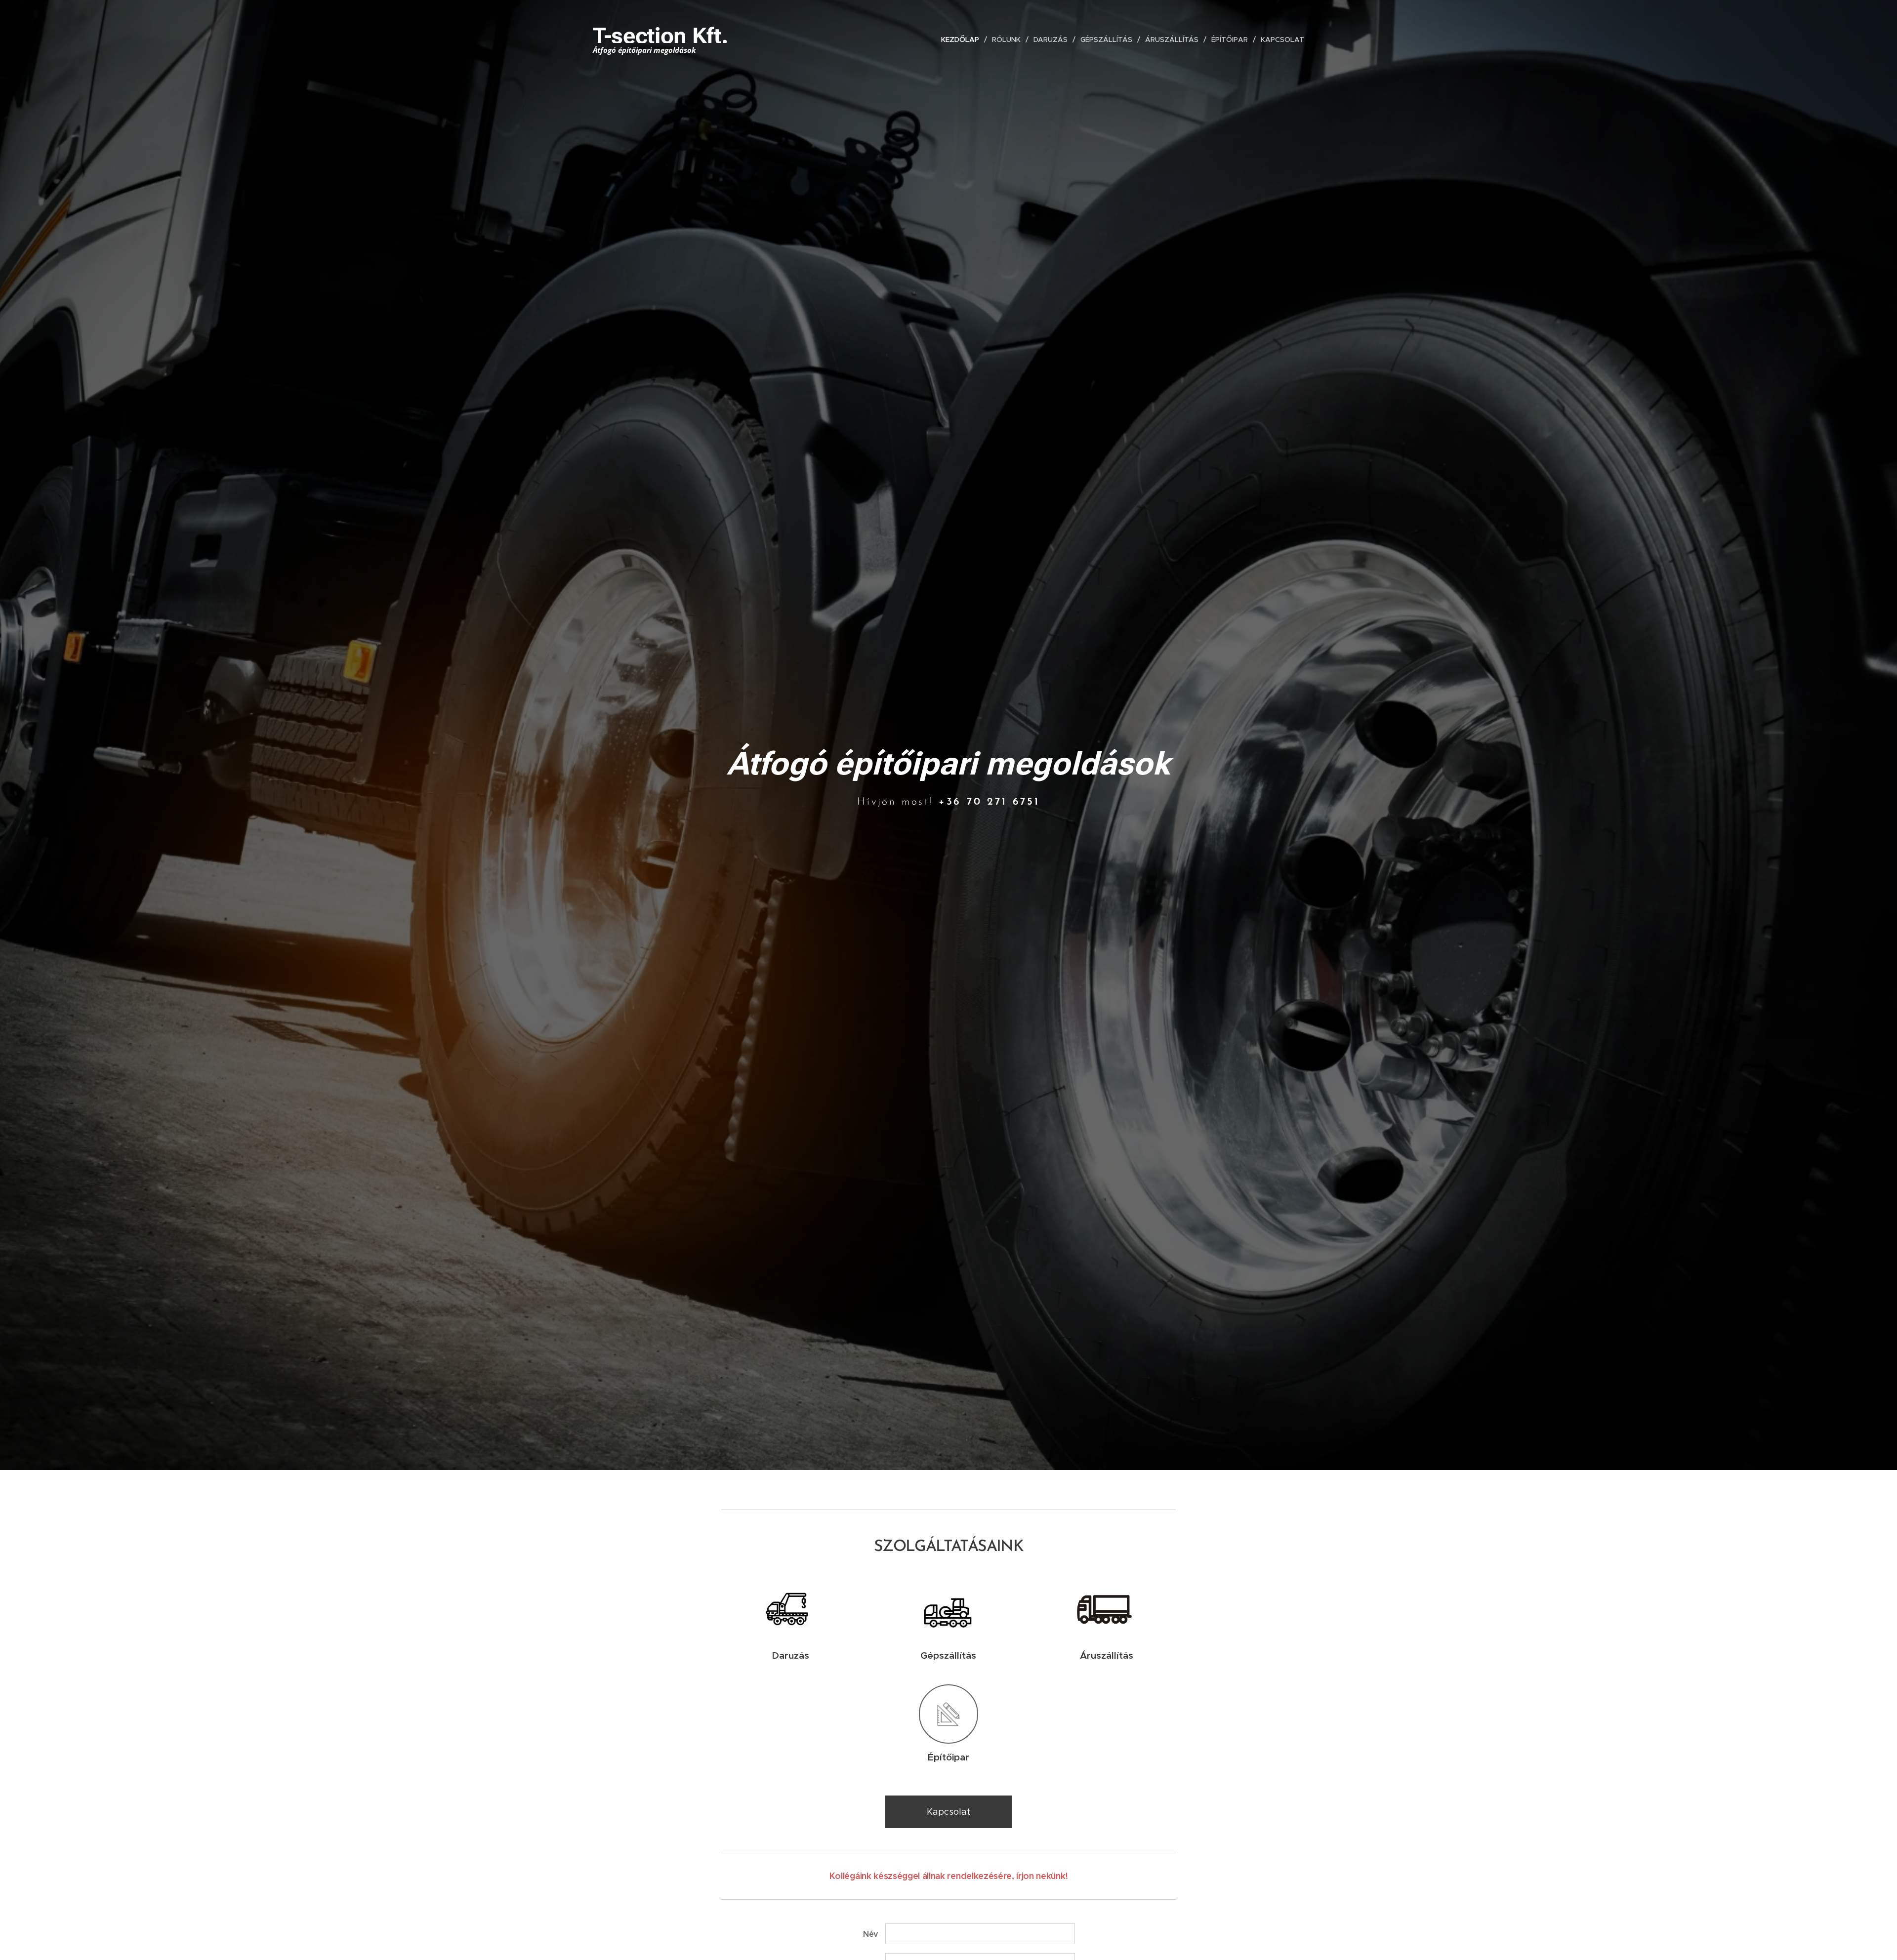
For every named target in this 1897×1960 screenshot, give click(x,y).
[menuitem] (963, 40)
